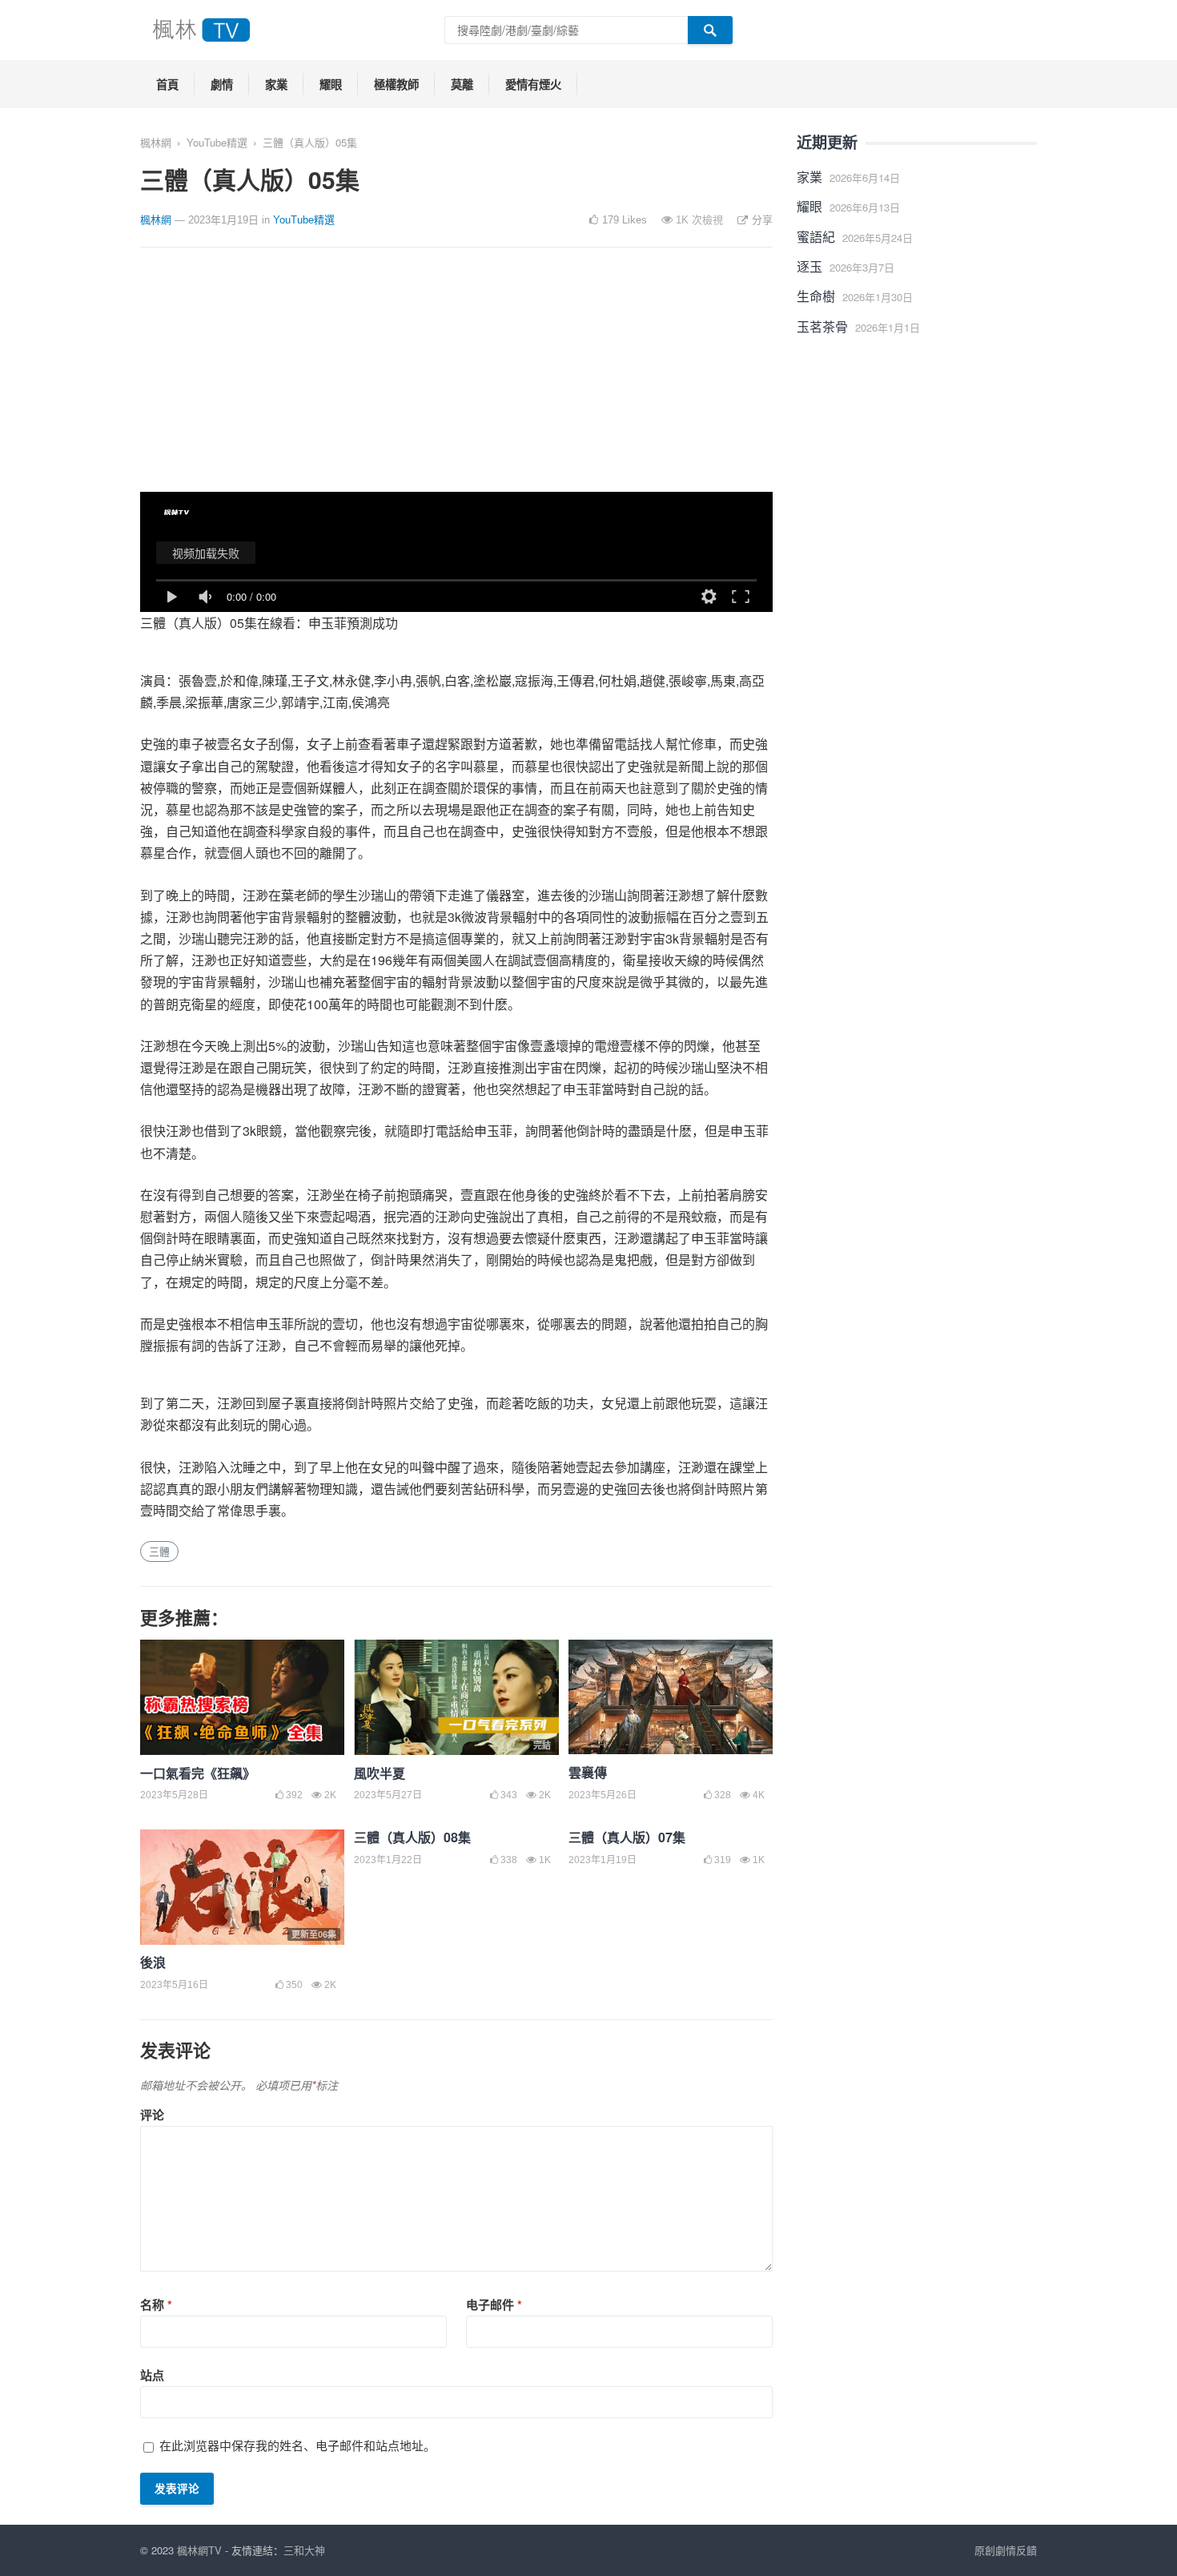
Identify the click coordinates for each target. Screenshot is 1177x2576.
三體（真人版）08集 (412, 1837)
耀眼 (331, 84)
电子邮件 (494, 2304)
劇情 (222, 84)
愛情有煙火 (533, 84)
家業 (276, 84)
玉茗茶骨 (822, 326)
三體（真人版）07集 (627, 1837)
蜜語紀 (816, 237)
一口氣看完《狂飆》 (198, 1773)
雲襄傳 (588, 1772)
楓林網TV (199, 2550)
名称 (156, 2304)
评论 (152, 2115)
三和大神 (304, 2550)
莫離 (462, 84)
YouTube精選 (217, 142)
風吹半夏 (380, 1773)
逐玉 (809, 266)
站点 (152, 2375)
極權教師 (396, 84)
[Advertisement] (456, 380)
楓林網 (156, 142)
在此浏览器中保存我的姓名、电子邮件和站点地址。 (297, 2445)
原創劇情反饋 (1006, 2550)
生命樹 (816, 296)
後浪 (153, 1962)
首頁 (167, 84)
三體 (159, 1551)
